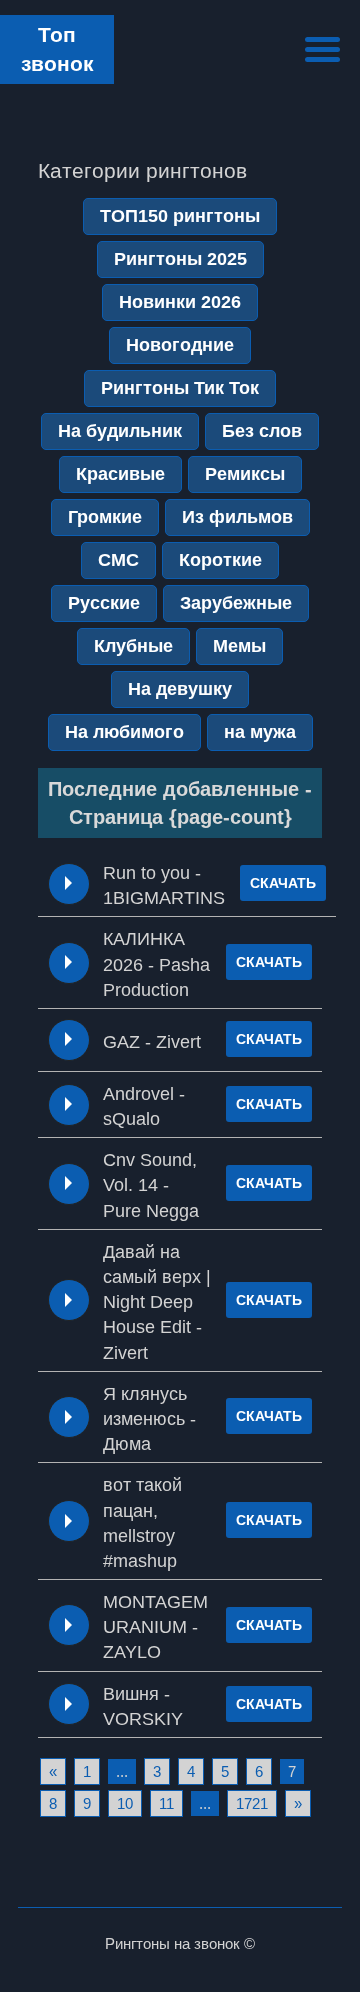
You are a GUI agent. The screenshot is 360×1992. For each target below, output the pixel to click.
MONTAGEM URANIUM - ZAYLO (155, 1627)
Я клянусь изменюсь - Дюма (149, 1419)
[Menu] (322, 47)
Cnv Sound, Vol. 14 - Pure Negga (151, 1185)
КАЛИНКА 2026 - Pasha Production (156, 964)
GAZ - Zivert (152, 1042)
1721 (252, 1803)
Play (68, 883)
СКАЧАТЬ (283, 883)
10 (125, 1803)
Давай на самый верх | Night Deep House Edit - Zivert (157, 1302)
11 (166, 1803)
